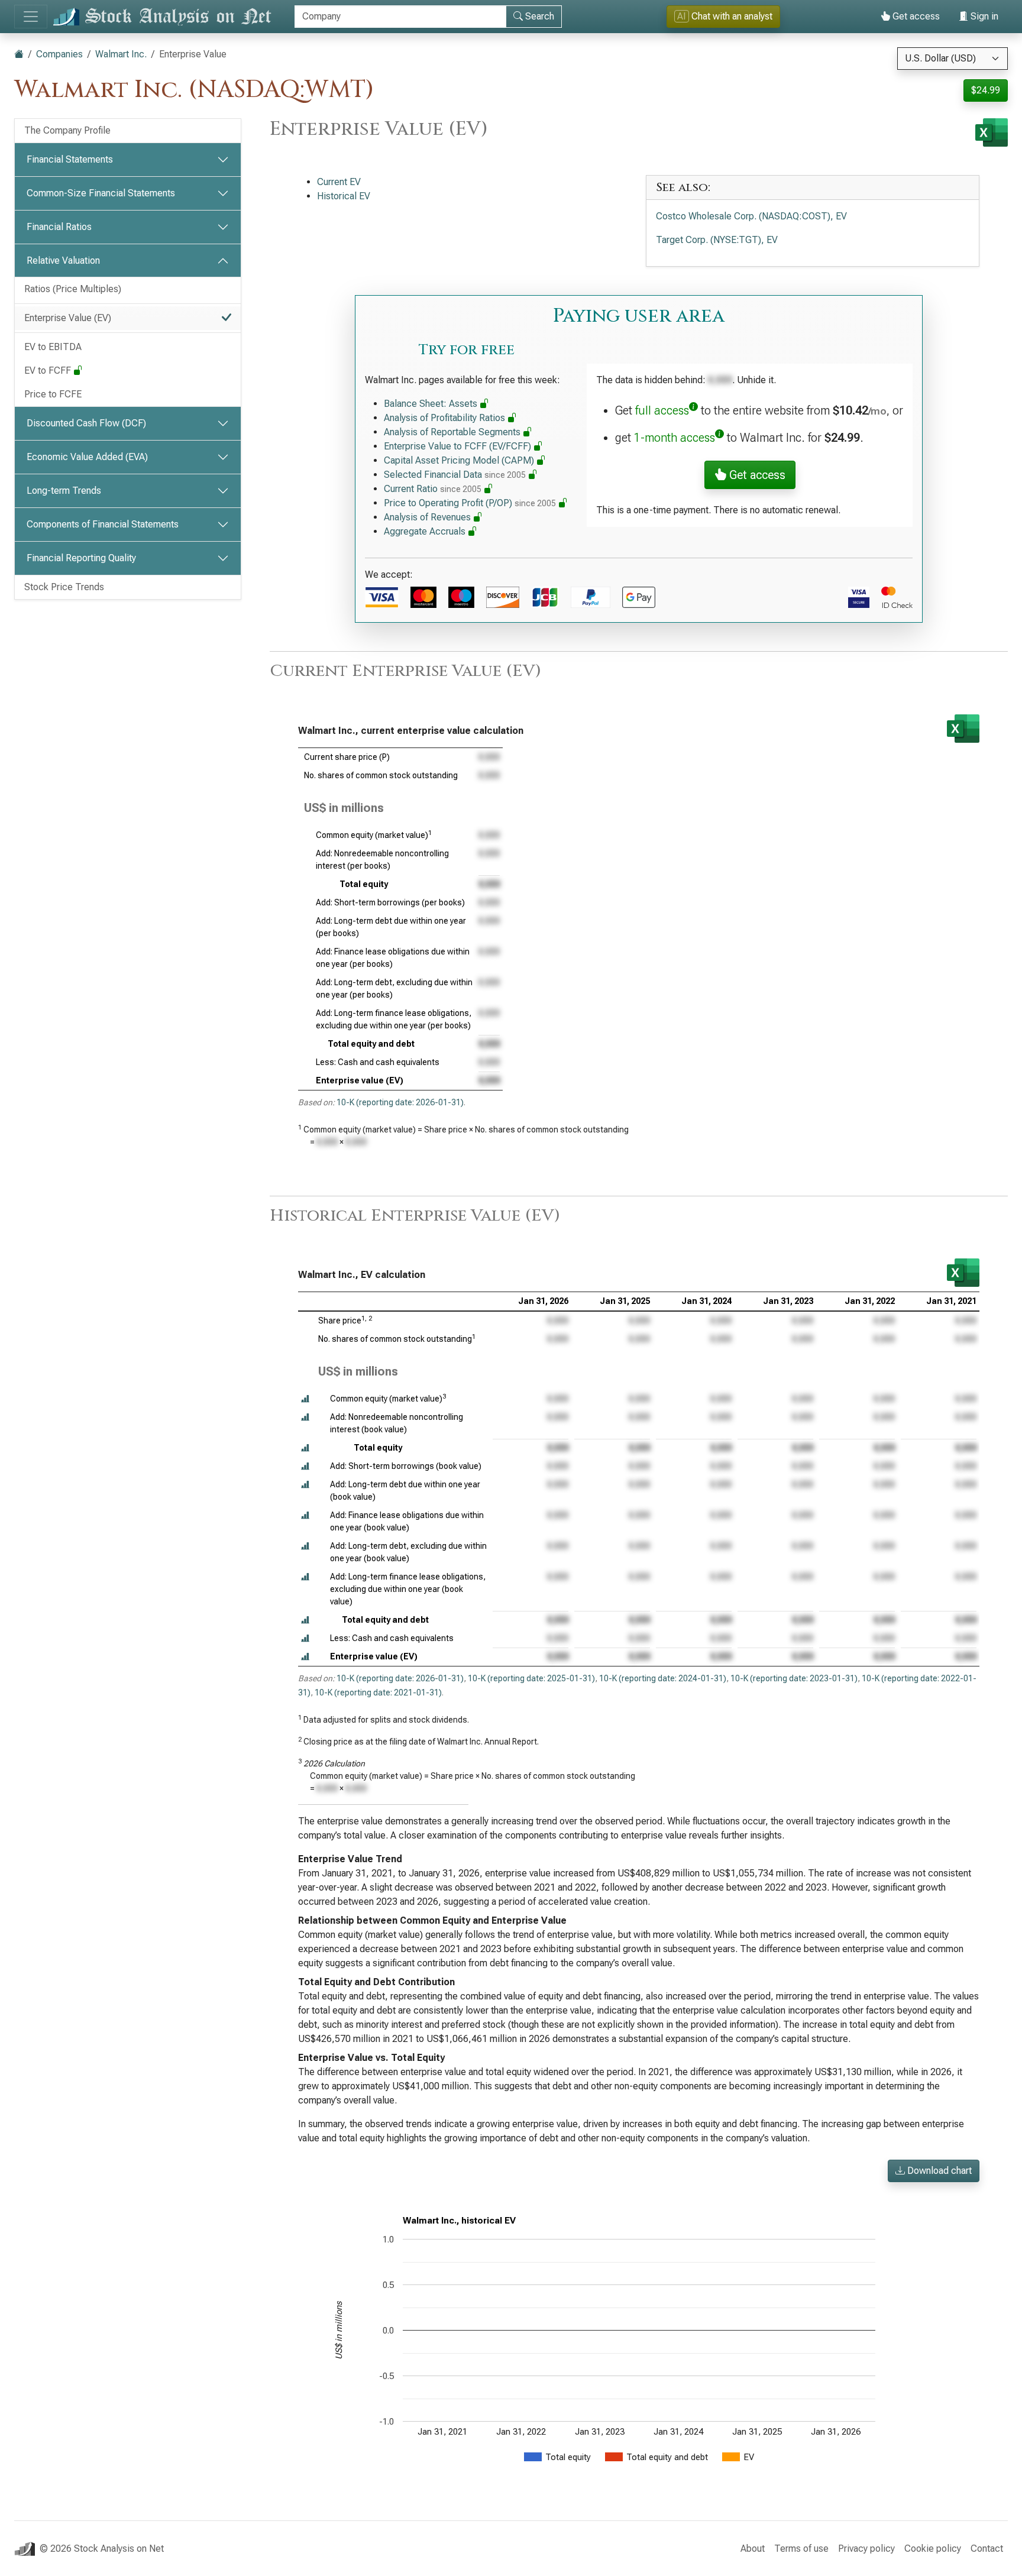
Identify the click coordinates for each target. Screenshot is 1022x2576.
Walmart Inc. (121, 54)
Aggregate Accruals (426, 531)
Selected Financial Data (455, 475)
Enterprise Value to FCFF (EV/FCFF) (459, 446)
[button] (305, 1399)
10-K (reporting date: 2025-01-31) (531, 1678)
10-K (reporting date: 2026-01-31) (400, 1102)
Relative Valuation (63, 260)
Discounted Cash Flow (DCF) (86, 423)
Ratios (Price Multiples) (73, 289)
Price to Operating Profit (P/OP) (470, 503)
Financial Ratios (59, 227)
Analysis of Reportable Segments (453, 432)
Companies (59, 54)
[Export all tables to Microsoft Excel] (992, 132)
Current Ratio (433, 489)
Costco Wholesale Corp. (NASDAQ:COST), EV (751, 216)
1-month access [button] (675, 438)
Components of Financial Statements (103, 524)
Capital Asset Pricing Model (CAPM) (460, 460)
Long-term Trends (64, 491)
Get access (915, 16)
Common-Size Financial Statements (101, 193)
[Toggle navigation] (31, 17)
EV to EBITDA (53, 347)
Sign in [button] (983, 16)
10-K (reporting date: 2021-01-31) (378, 1692)
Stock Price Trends (64, 587)
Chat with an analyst (725, 16)
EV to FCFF (49, 370)
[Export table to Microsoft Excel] (963, 729)
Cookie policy (933, 2549)
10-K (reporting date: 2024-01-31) (663, 1678)
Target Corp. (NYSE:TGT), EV (717, 240)
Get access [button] (756, 475)
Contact (987, 2549)
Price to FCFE (53, 394)
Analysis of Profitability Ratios (446, 418)
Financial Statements (70, 159)
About (753, 2549)
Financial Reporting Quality (81, 558)
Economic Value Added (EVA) (87, 457)
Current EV (339, 182)
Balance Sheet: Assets (432, 404)
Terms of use (801, 2549)
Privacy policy (866, 2549)
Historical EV (344, 196)
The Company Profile (67, 130)
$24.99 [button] (986, 90)
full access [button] (662, 410)
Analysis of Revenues (428, 517)
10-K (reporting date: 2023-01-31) (794, 1678)
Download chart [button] (938, 2171)
